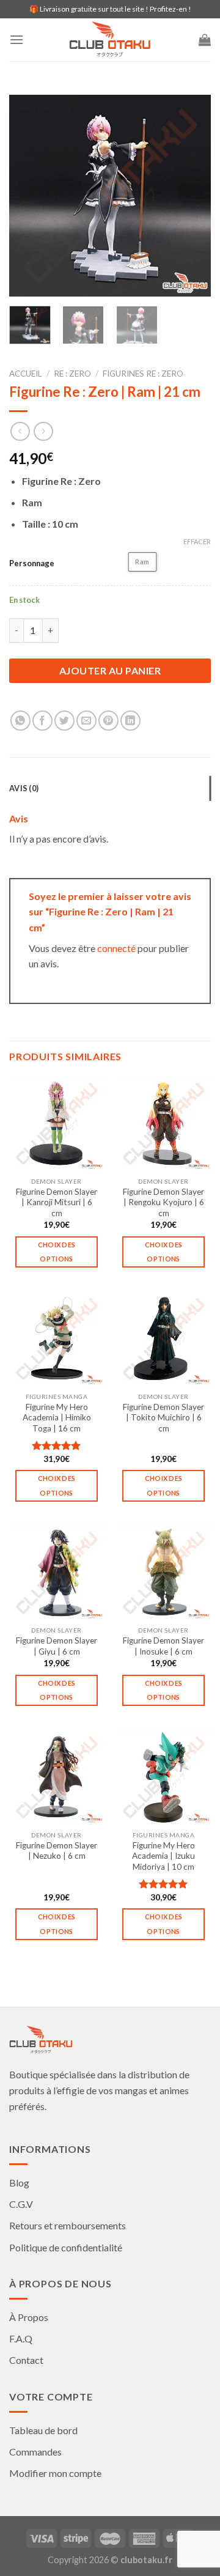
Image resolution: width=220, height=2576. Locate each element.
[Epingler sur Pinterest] (108, 721)
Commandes (35, 2452)
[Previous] (29, 196)
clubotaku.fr (146, 2560)
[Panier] (205, 40)
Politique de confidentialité (66, 2247)
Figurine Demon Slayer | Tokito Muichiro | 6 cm (163, 1418)
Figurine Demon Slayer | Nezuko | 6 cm (57, 1851)
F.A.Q (21, 2338)
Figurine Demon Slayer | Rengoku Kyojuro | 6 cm (163, 1202)
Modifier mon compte (55, 2473)
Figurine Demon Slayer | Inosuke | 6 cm (163, 1646)
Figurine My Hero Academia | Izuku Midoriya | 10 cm (163, 1856)
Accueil (26, 374)
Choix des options (57, 1252)
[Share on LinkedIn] (130, 721)
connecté (116, 948)
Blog (19, 2183)
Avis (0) (24, 788)
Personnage (32, 563)
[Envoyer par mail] (86, 721)
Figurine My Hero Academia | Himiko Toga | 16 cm (57, 1418)
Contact (26, 2360)
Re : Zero (72, 374)
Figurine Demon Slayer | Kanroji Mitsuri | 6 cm (57, 1202)
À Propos (29, 2317)
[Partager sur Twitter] (64, 721)
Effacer (197, 541)
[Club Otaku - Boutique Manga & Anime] (110, 40)
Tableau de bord (43, 2430)
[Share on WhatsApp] (20, 721)
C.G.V (21, 2204)
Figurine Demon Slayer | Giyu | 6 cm (57, 1646)
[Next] (191, 196)
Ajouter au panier (110, 670)
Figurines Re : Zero (143, 374)
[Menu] (16, 39)
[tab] (110, 788)
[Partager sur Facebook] (42, 721)
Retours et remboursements (68, 2225)
